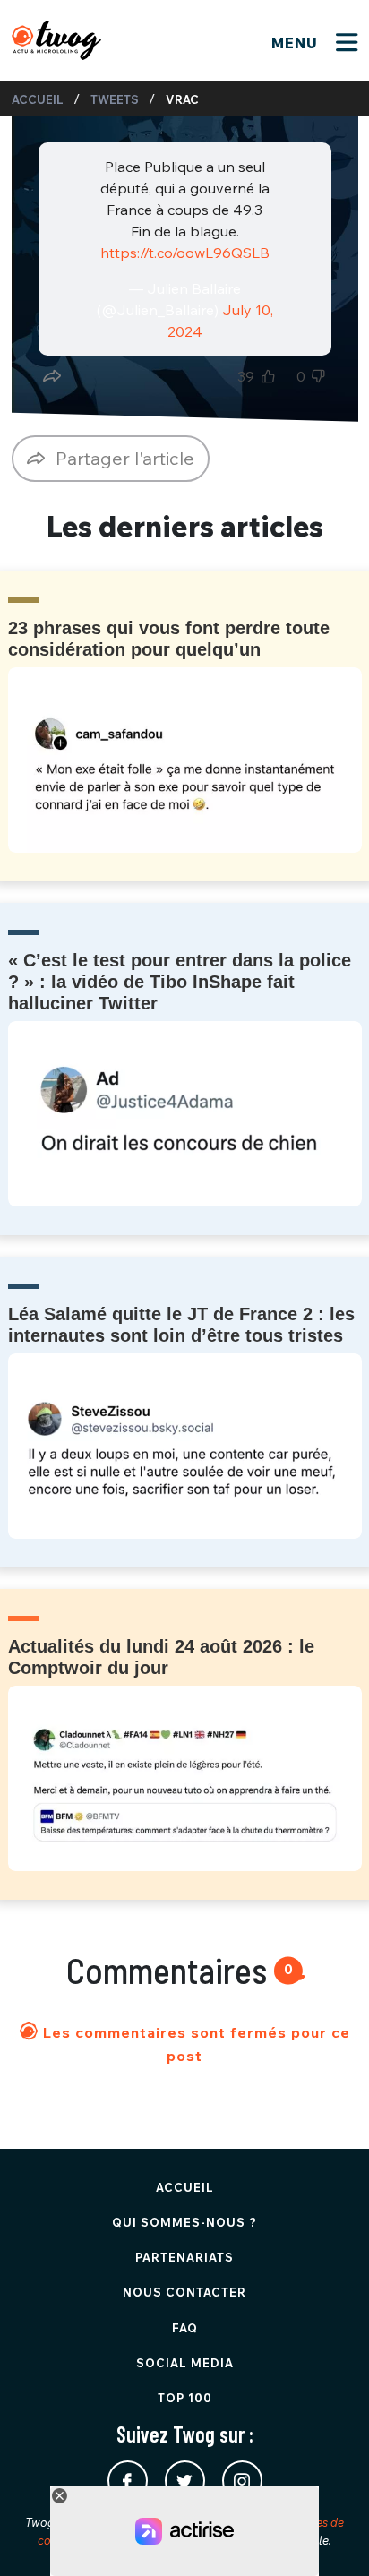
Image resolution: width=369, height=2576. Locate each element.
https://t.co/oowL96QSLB (185, 253)
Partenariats (184, 2257)
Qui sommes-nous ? (184, 2222)
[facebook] (128, 2481)
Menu (297, 43)
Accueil (38, 99)
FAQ (185, 2328)
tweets (115, 99)
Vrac (182, 99)
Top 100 (185, 2398)
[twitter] (185, 2481)
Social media (185, 2363)
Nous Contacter (184, 2292)
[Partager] (52, 376)
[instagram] (242, 2481)
